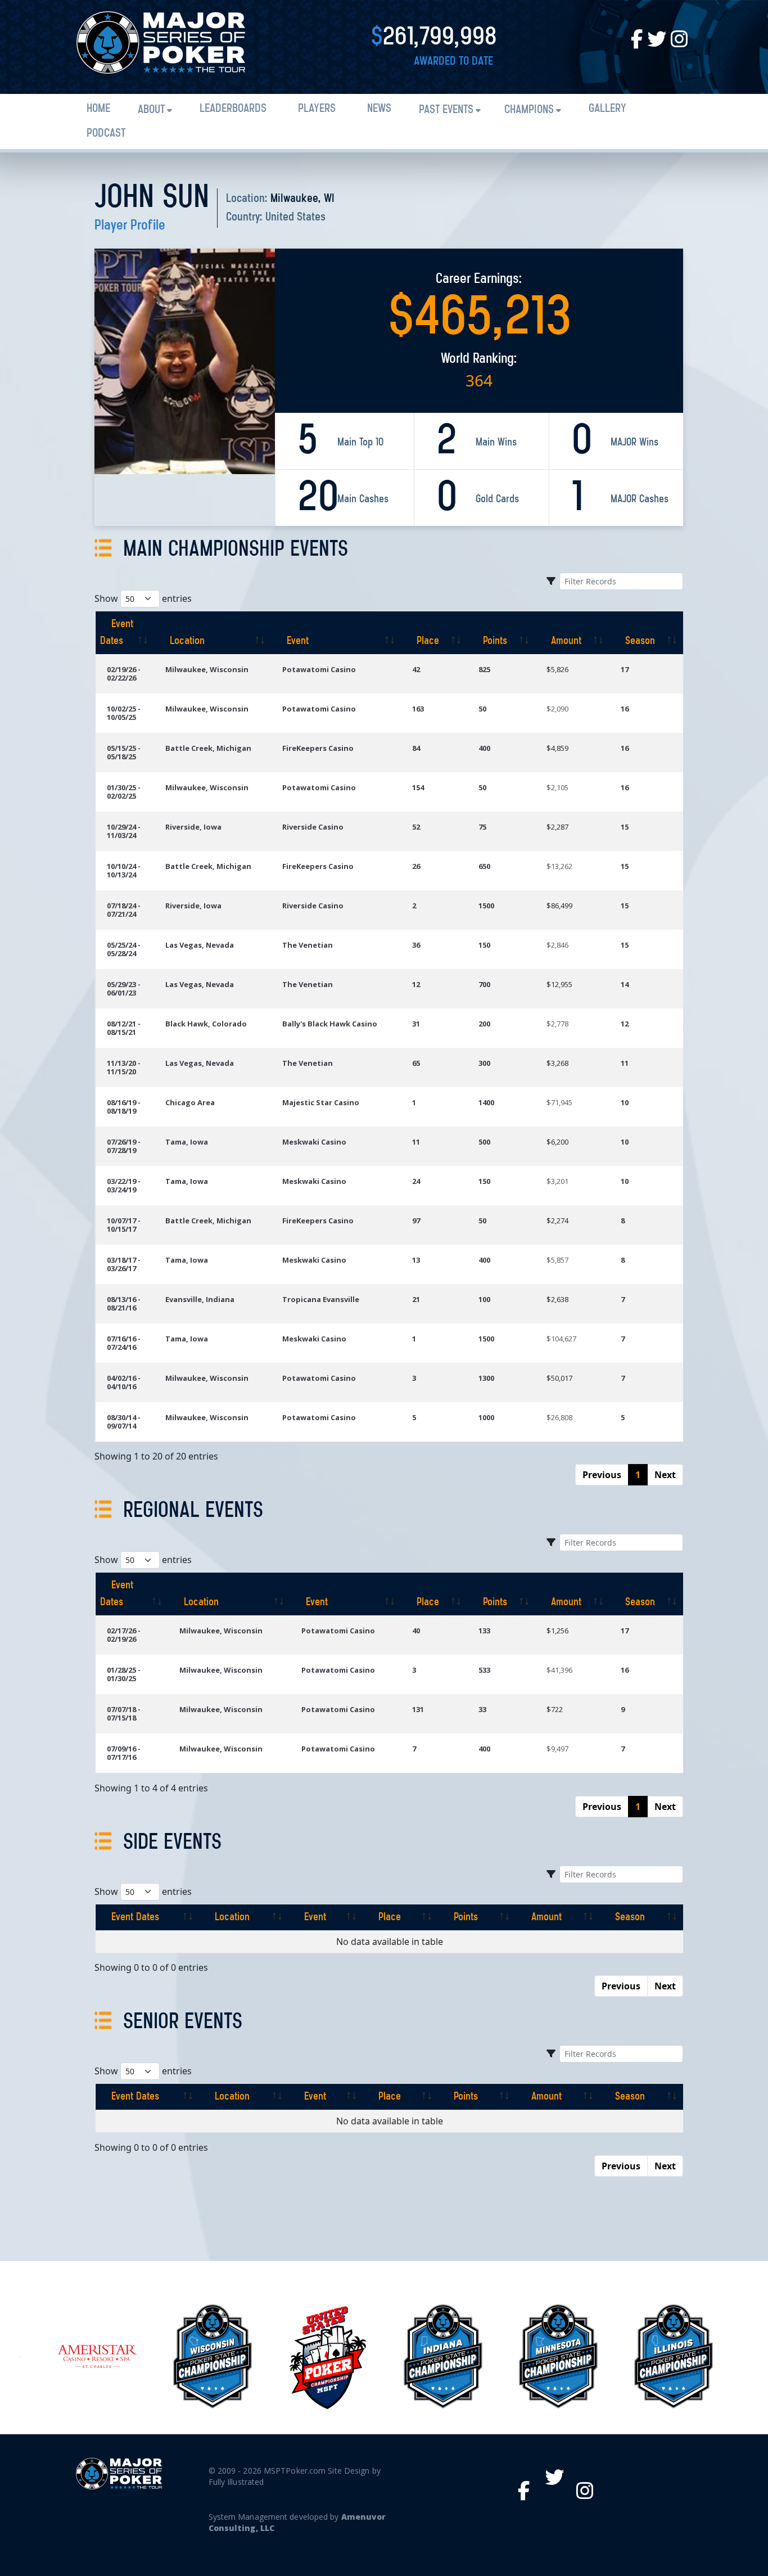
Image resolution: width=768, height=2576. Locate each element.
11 (625, 1063)
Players (317, 109)
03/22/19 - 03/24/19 (124, 1185)
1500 (486, 906)
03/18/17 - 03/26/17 (124, 1264)
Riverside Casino (313, 827)
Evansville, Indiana (200, 1299)
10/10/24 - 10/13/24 (124, 870)
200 (484, 1024)
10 (625, 1102)
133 (484, 1631)
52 (416, 827)
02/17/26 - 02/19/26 (124, 1635)
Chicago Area (190, 1102)
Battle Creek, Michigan (208, 748)
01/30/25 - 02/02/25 (124, 792)
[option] (97, 2356)
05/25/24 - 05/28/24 (124, 949)
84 (416, 748)
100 (484, 1299)
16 (625, 709)
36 (416, 945)
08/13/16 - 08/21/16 (124, 1303)
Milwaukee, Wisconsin (207, 669)
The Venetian (308, 945)
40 (416, 1631)
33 (482, 1709)
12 (416, 984)
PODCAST (106, 134)
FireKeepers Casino (318, 748)
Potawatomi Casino (319, 669)
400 (484, 748)
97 (416, 1221)
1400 (486, 1102)
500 (484, 1142)
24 (416, 1181)
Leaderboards (233, 109)
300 (484, 1063)
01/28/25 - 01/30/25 (124, 1674)
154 (418, 787)
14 (625, 984)
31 (416, 1024)
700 (484, 984)
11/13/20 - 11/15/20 (124, 1067)
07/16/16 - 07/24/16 (124, 1343)
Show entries (143, 598)
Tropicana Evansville (321, 1299)
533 (484, 1670)
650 (484, 866)
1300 (486, 1378)
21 (416, 1299)
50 (482, 709)
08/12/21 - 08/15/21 (124, 1028)
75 (482, 827)
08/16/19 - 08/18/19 (124, 1107)
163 (418, 709)
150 (484, 945)
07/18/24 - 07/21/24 (124, 910)
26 (416, 866)
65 (416, 1063)
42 (416, 669)
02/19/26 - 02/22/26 (124, 674)
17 (625, 669)
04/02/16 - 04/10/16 (124, 1382)
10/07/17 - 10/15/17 (124, 1225)
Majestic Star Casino (321, 1102)
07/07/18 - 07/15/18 (124, 1713)
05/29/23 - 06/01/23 (124, 988)
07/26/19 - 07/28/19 (124, 1146)
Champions (529, 110)
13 (416, 1260)
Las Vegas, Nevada (200, 945)
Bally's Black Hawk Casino (330, 1024)
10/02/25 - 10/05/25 (124, 713)
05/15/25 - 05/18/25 (124, 752)
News (379, 109)
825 (484, 669)
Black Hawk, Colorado (206, 1024)
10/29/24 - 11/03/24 (124, 831)
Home (98, 109)
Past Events (446, 110)
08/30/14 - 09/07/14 (124, 1422)
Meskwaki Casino (314, 1142)
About (151, 110)
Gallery (607, 109)
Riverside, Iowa (193, 827)
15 (625, 827)
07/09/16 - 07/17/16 (124, 1753)
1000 (486, 1417)
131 (418, 1709)
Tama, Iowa (187, 1142)
